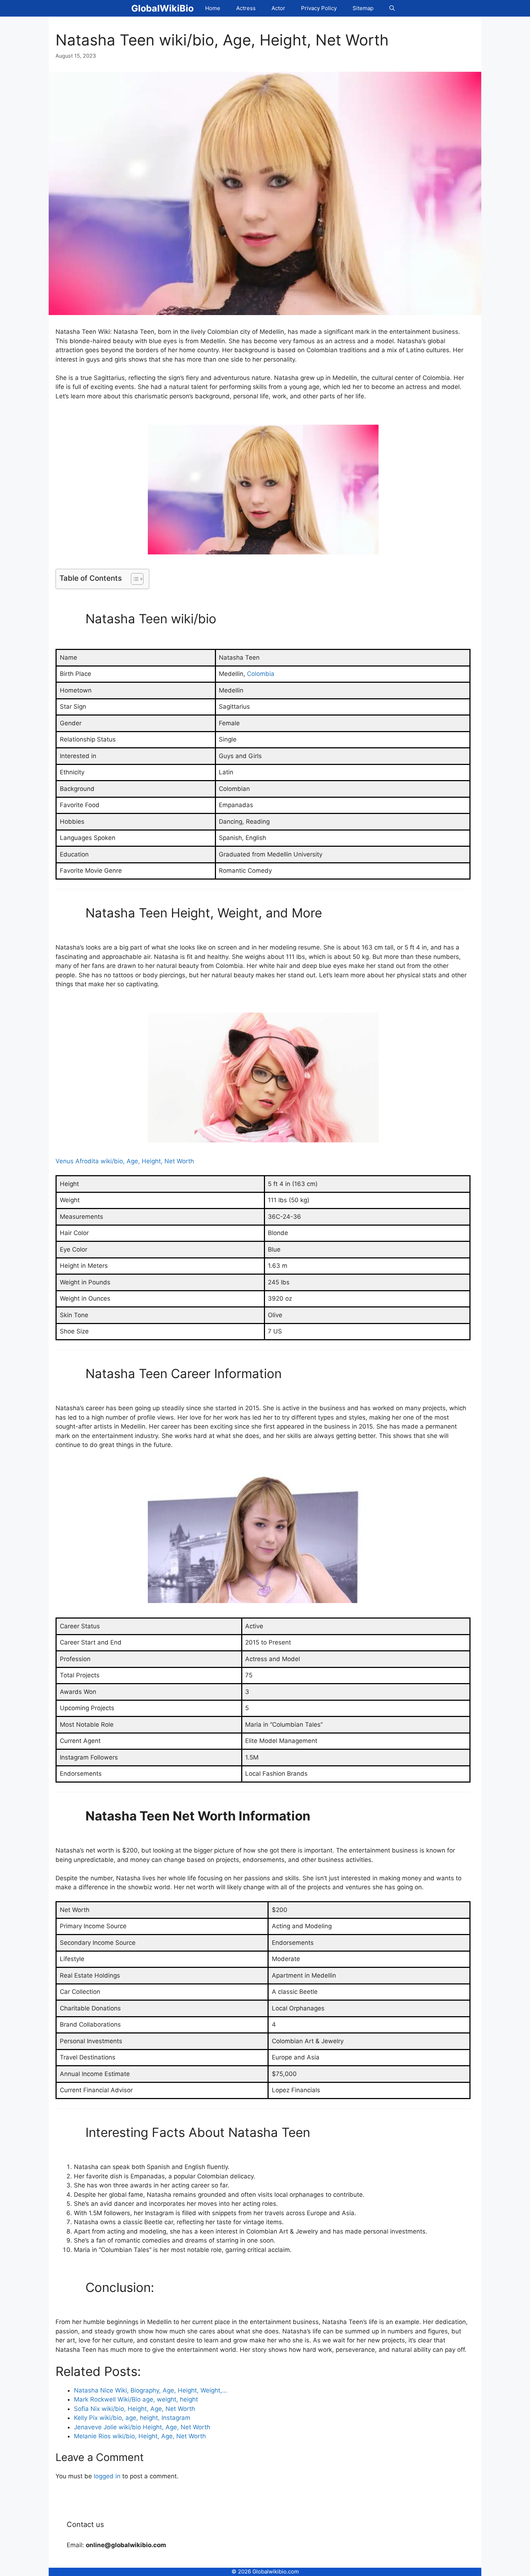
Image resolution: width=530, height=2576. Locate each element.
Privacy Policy (319, 8)
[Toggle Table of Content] (134, 579)
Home (213, 8)
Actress (246, 8)
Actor (278, 8)
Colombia (261, 674)
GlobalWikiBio (162, 8)
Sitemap (363, 8)
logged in (107, 2476)
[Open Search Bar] (392, 8)
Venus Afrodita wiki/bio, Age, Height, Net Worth (125, 1161)
